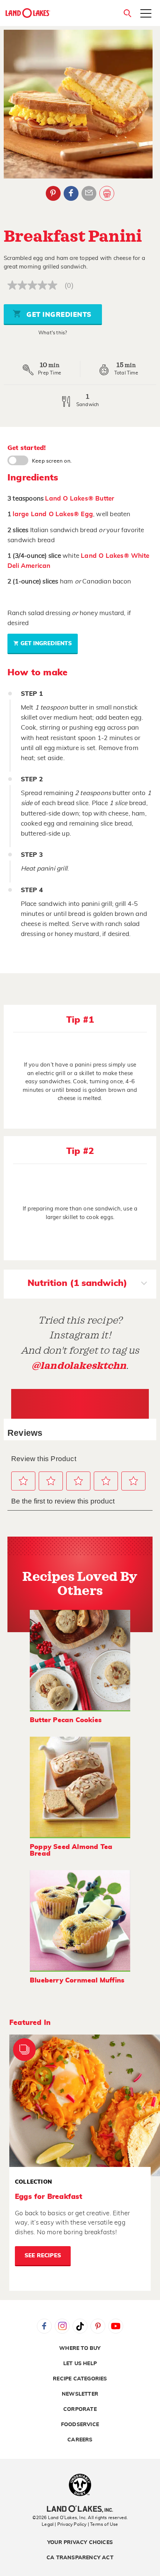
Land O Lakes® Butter (80, 499)
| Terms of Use (103, 2524)
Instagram (62, 2326)
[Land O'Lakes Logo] (28, 13)
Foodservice (80, 2425)
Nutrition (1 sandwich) (77, 1283)
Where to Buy (80, 2348)
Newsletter (80, 2394)
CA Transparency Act (80, 2558)
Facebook (71, 193)
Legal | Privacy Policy (64, 2524)
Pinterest (53, 193)
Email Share (89, 193)
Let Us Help (80, 2364)
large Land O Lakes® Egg (53, 514)
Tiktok (80, 2326)
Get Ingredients (58, 315)
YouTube (116, 2326)
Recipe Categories (80, 2379)
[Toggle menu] (146, 14)
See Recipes (43, 2256)
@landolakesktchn (79, 1366)
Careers (80, 2440)
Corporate (80, 2409)
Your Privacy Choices (80, 2543)
